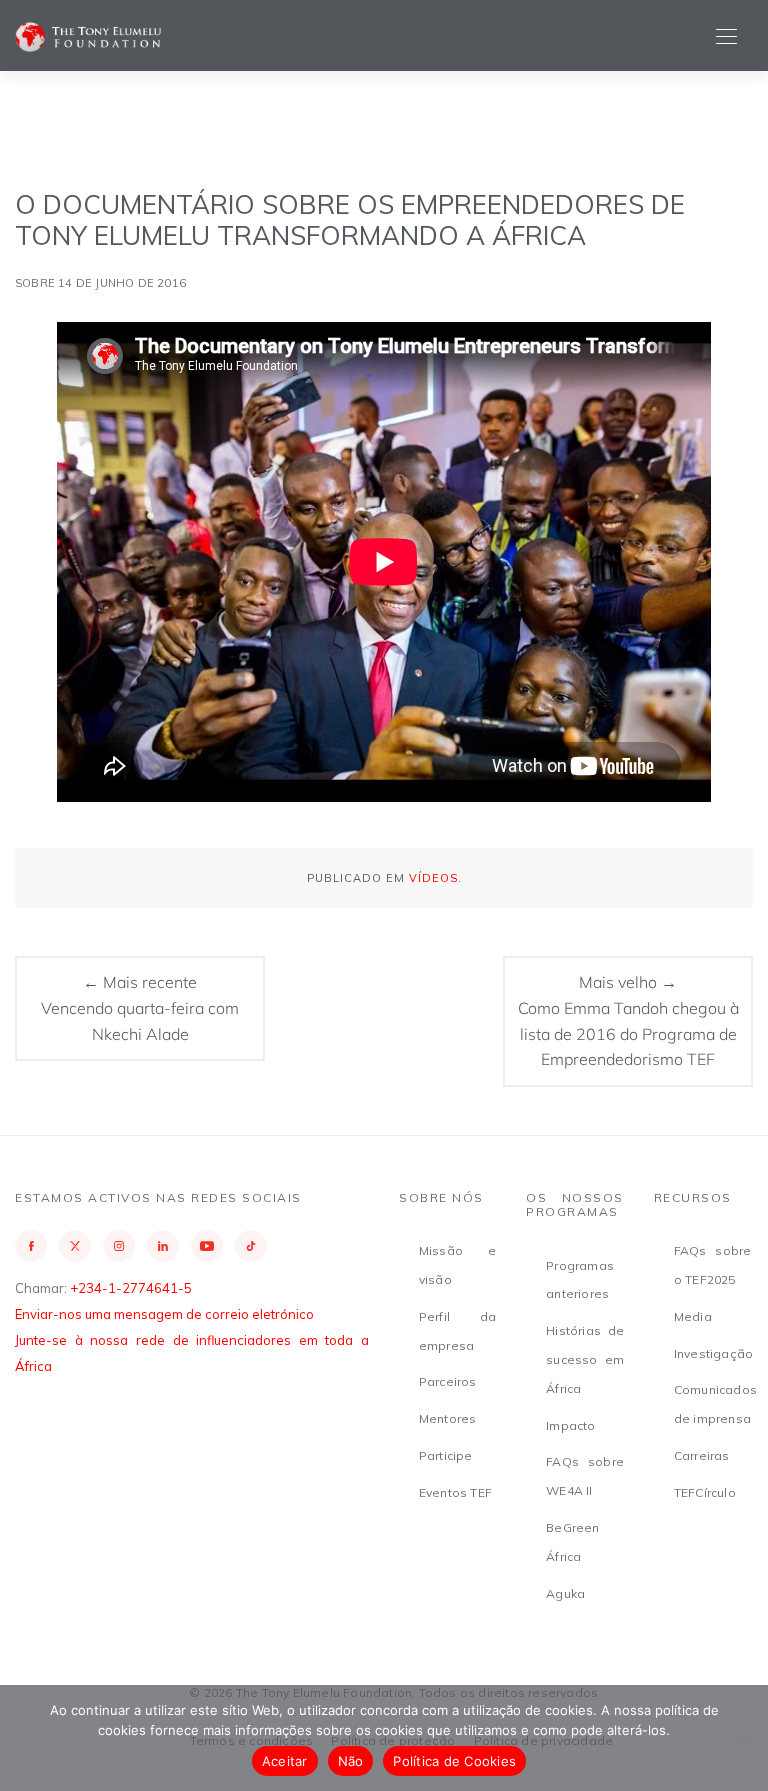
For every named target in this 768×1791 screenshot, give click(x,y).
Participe (446, 1455)
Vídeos (433, 878)
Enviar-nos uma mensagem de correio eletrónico (164, 1314)
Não (351, 1761)
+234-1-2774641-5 (131, 1288)
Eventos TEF (455, 1492)
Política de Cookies (454, 1761)
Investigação (713, 1353)
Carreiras (702, 1455)
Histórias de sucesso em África (585, 1359)
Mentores (448, 1418)
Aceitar (285, 1761)
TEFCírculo (705, 1492)
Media (693, 1316)
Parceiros (448, 1381)
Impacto (570, 1425)
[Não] (743, 1738)
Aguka (565, 1593)
